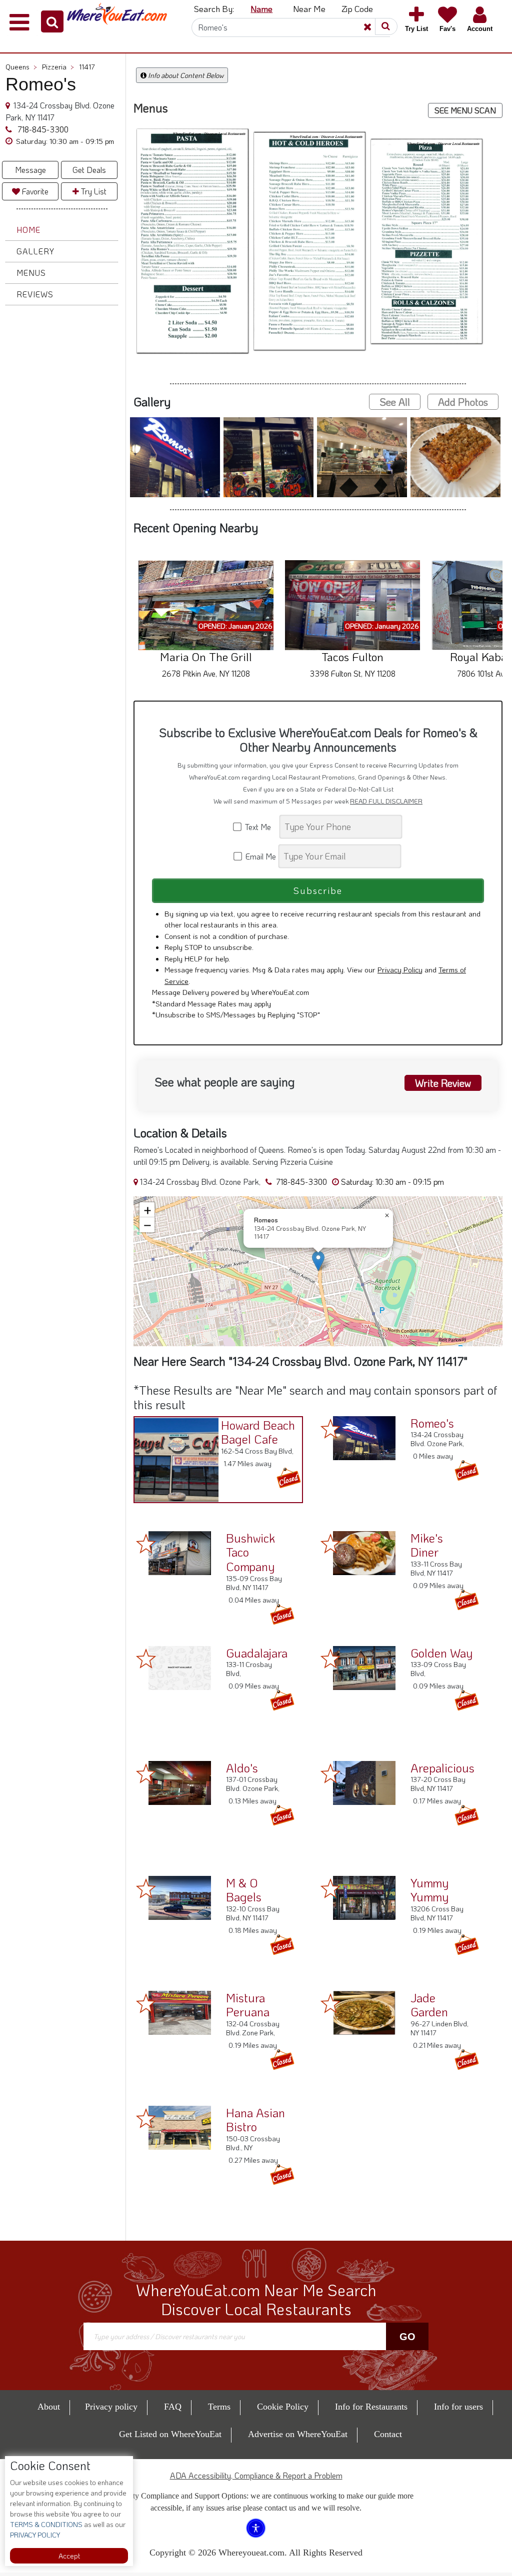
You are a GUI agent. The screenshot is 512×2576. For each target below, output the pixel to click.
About (49, 2407)
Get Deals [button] (89, 170)
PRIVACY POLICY (35, 2535)
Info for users (458, 2407)
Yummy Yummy (429, 1890)
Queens (21, 67)
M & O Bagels (244, 1890)
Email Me (260, 856)
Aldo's (242, 1768)
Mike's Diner (427, 1545)
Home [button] (28, 230)
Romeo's (432, 1423)
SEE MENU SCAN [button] (465, 110)
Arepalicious (442, 1768)
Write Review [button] (443, 1083)
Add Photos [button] (463, 402)
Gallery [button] (35, 251)
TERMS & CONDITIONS (46, 2524)
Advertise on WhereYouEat (298, 2434)
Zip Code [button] (357, 8)
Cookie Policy (283, 2407)
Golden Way (441, 1653)
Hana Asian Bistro (255, 2120)
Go (407, 2337)
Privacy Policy (400, 969)
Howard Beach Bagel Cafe (258, 1432)
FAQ (173, 2407)
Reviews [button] (35, 294)
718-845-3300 (42, 129)
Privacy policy (111, 2407)
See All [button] (395, 402)
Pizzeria (58, 67)
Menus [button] (31, 273)
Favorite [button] (34, 191)
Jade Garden (429, 2005)
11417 (87, 67)
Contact (388, 2434)
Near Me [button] (309, 8)
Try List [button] (93, 191)
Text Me (260, 827)
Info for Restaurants (371, 2407)
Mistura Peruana (248, 2005)
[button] (52, 21)
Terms (219, 2407)
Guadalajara (257, 1653)
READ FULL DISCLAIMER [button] (386, 801)
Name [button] (261, 8)
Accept (69, 2556)
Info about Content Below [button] (185, 75)
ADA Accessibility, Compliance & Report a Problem (256, 2475)
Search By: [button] (214, 8)
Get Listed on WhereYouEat (170, 2434)
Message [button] (30, 170)
